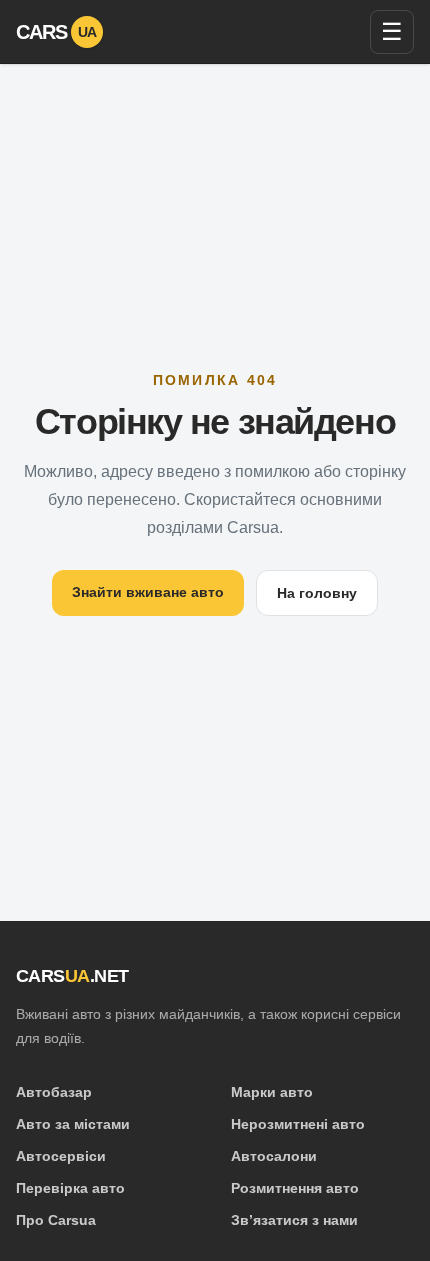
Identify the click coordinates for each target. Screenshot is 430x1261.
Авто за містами (73, 1124)
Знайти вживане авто (148, 592)
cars (56, 32)
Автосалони (274, 1156)
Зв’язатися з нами (294, 1220)
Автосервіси (61, 1156)
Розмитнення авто (295, 1188)
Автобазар (54, 1092)
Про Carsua (56, 1220)
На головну (317, 593)
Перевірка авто (70, 1188)
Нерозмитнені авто (298, 1124)
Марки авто (272, 1092)
